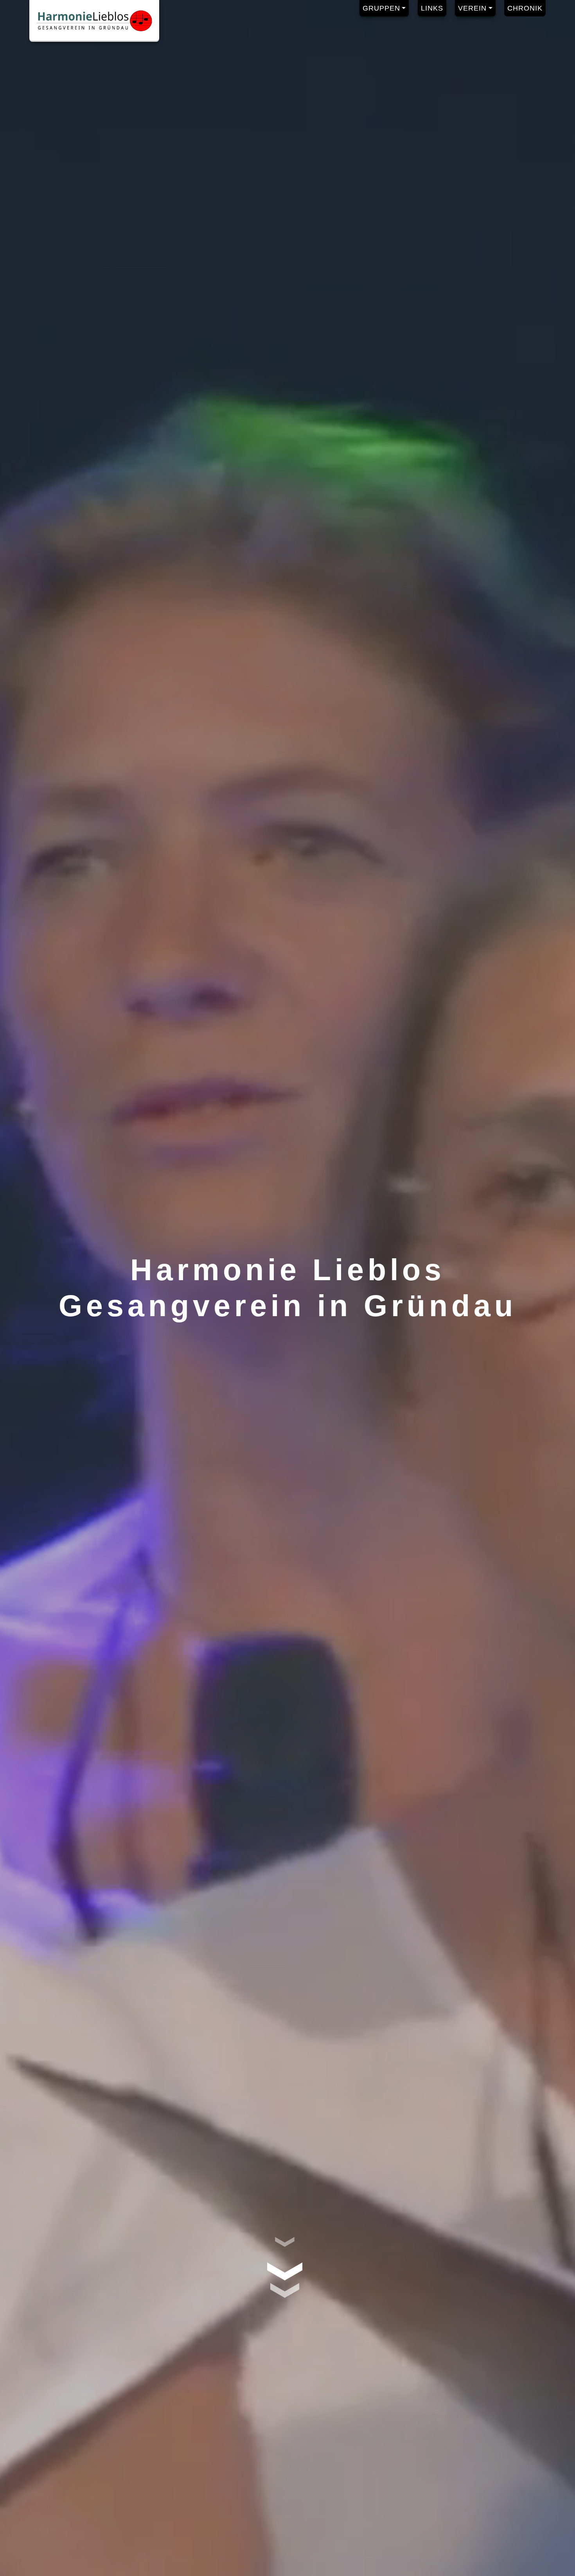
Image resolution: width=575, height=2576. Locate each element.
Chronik (525, 8)
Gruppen (381, 8)
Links (432, 8)
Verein (472, 8)
